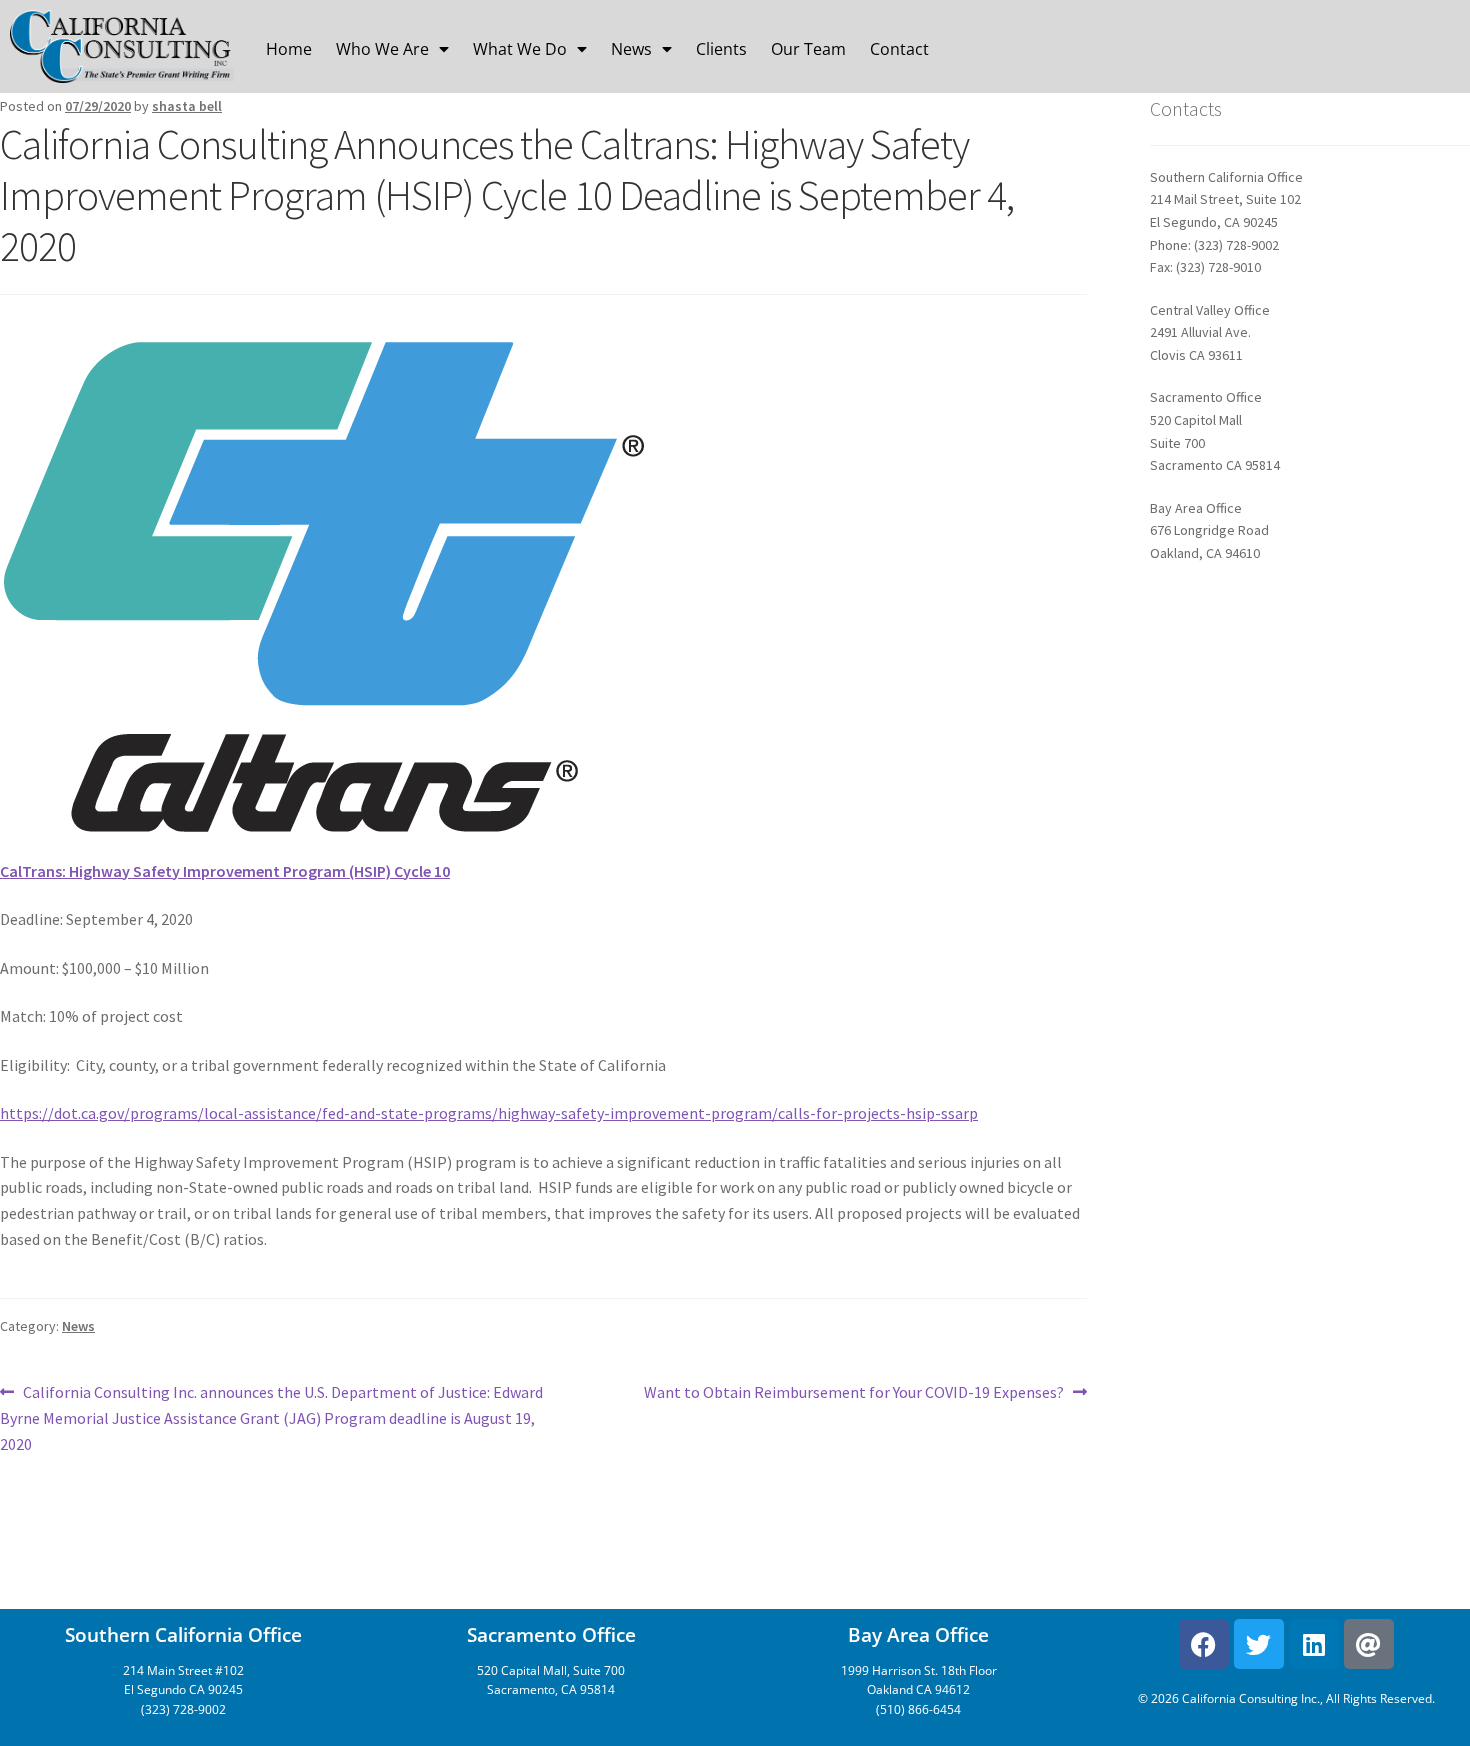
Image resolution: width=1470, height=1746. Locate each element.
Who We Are (382, 49)
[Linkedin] (1314, 1644)
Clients (721, 49)
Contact (899, 49)
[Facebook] (1204, 1644)
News (631, 49)
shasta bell (187, 106)
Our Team (808, 49)
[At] (1369, 1644)
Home (289, 49)
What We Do (520, 49)
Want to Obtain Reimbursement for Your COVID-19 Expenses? (854, 1391)
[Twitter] (1259, 1644)
